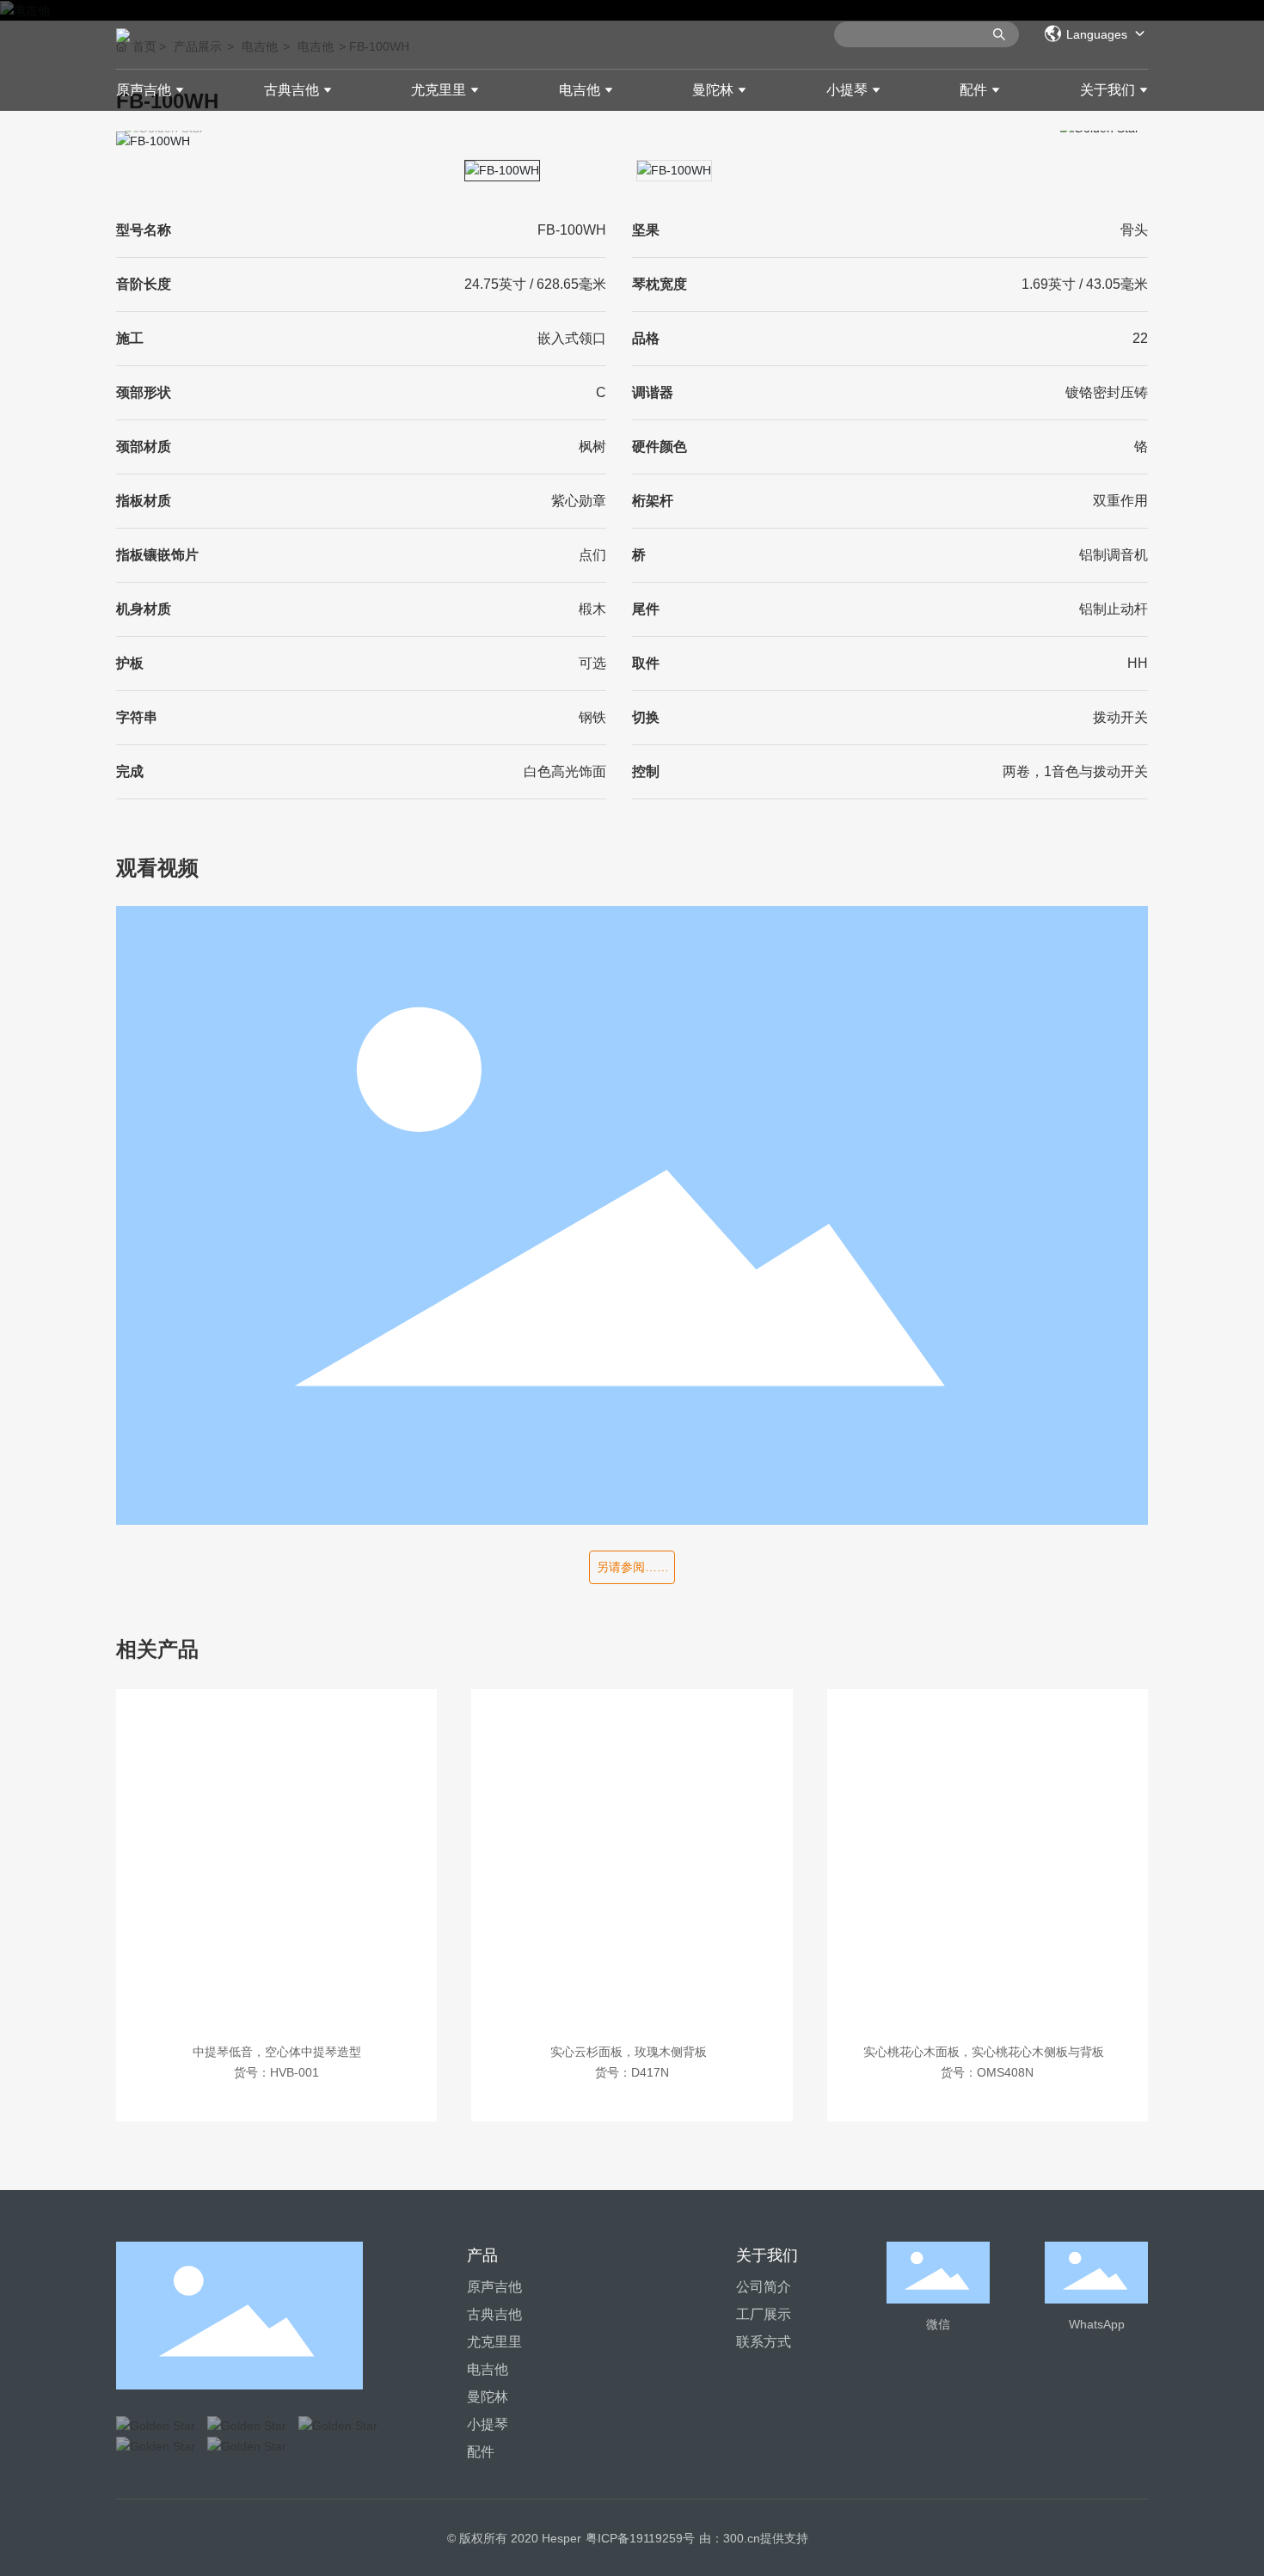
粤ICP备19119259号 (640, 2538)
